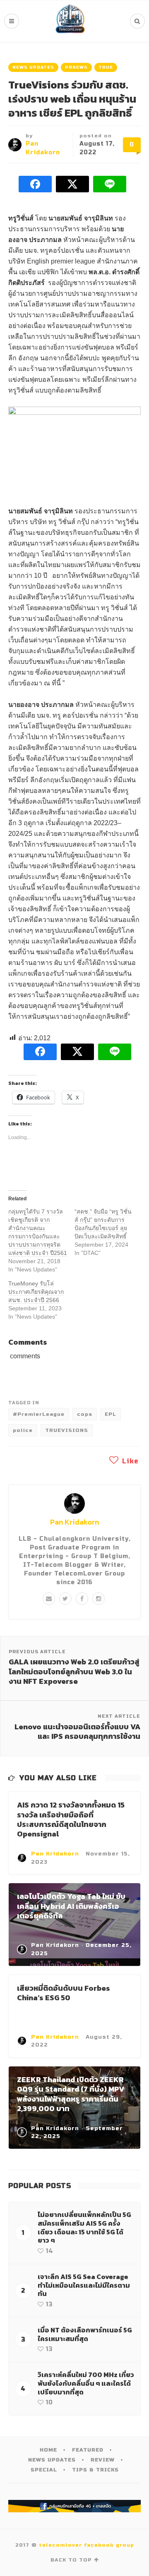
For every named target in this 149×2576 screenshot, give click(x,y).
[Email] (49, 1599)
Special (44, 2470)
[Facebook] (82, 1599)
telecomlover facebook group (87, 2545)
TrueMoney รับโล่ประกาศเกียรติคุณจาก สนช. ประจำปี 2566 (36, 1292)
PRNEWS (76, 67)
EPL (111, 1414)
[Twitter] (65, 1599)
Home (48, 2450)
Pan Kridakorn (74, 1522)
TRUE (106, 67)
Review (103, 2460)
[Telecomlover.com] (70, 21)
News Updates (33, 67)
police (23, 1430)
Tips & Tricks (95, 2470)
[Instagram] (99, 1599)
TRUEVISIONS (67, 1430)
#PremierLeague (39, 1414)
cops (85, 1414)
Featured (88, 2450)
